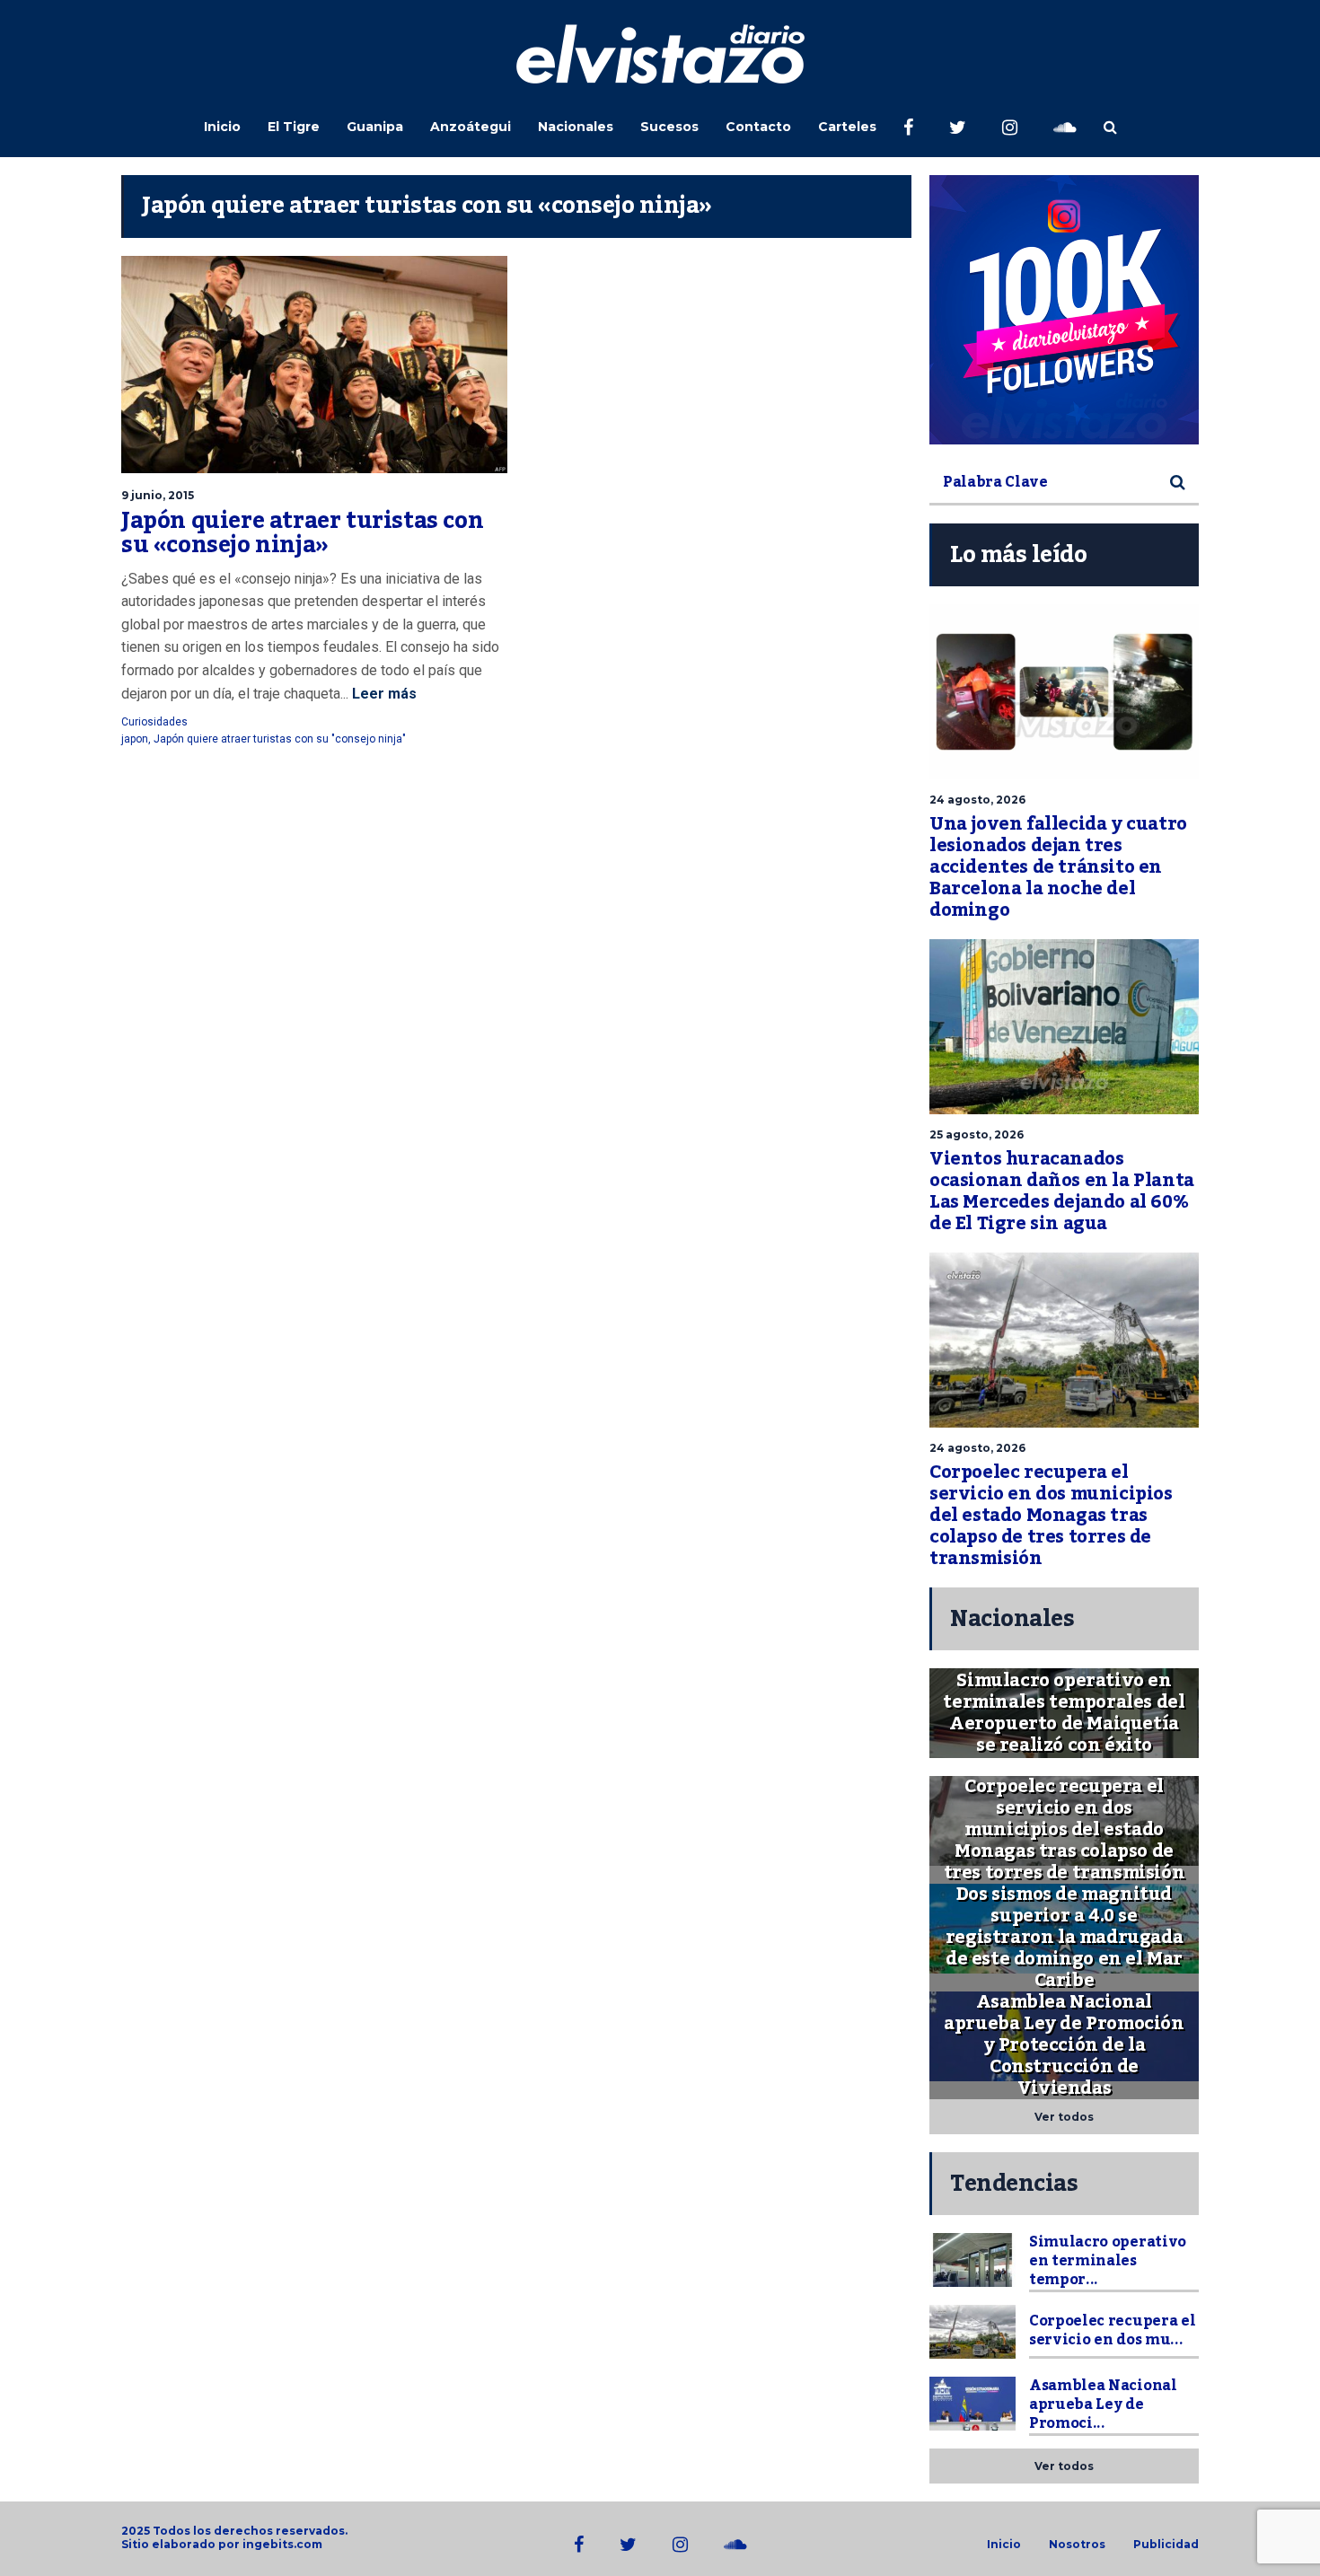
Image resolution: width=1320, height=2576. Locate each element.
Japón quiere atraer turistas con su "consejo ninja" (280, 739)
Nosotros (1077, 2545)
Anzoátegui (471, 127)
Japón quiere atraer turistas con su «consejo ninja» (302, 533)
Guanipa (375, 127)
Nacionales (576, 127)
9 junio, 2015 (158, 495)
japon (135, 739)
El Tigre (294, 127)
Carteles (847, 127)
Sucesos (669, 127)
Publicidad (1166, 2545)
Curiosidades (154, 722)
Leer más (383, 694)
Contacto (758, 127)
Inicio (222, 127)
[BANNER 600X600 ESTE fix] (1064, 310)
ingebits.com (282, 2544)
